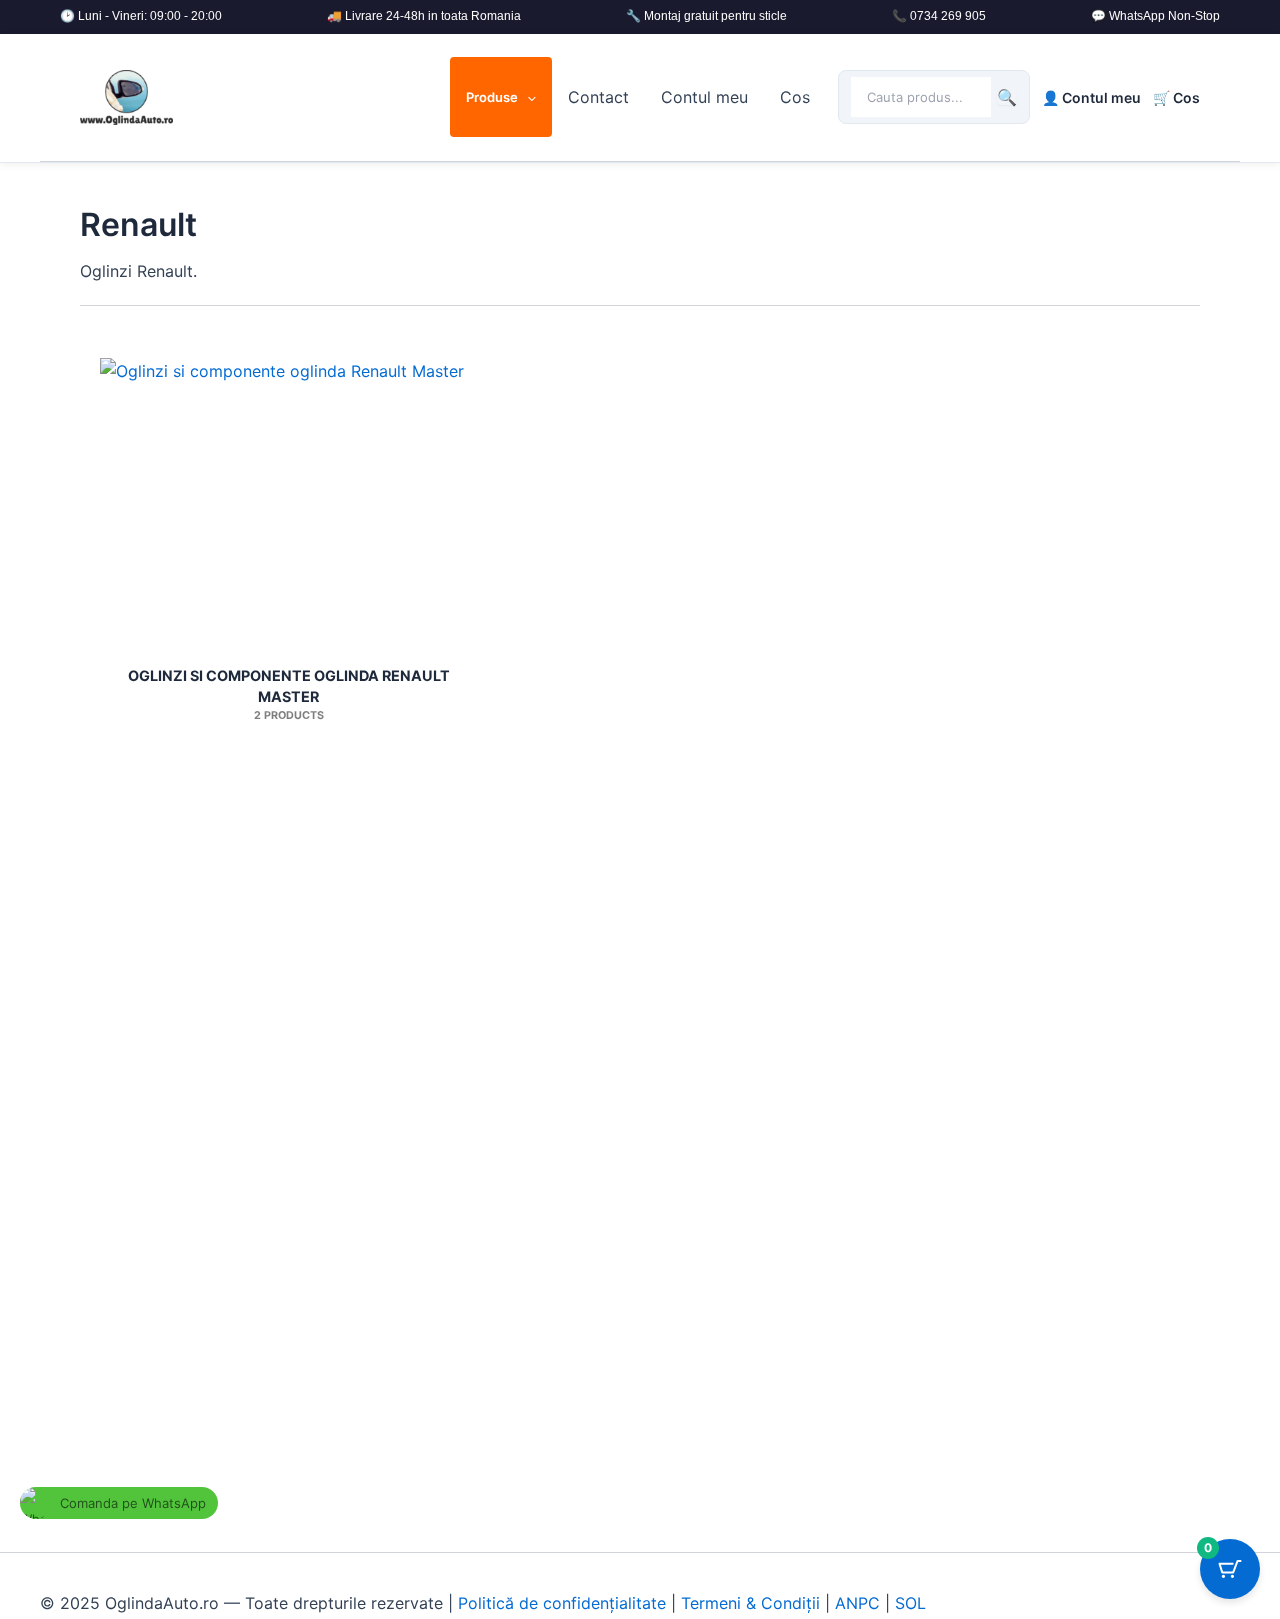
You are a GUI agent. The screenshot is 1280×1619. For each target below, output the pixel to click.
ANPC (857, 1603)
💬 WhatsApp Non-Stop (1155, 16)
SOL (910, 1603)
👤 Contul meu (1091, 97)
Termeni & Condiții (750, 1603)
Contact (598, 97)
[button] (527, 97)
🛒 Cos (1176, 97)
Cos (795, 97)
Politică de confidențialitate (562, 1603)
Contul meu (704, 97)
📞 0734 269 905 (939, 16)
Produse (492, 97)
